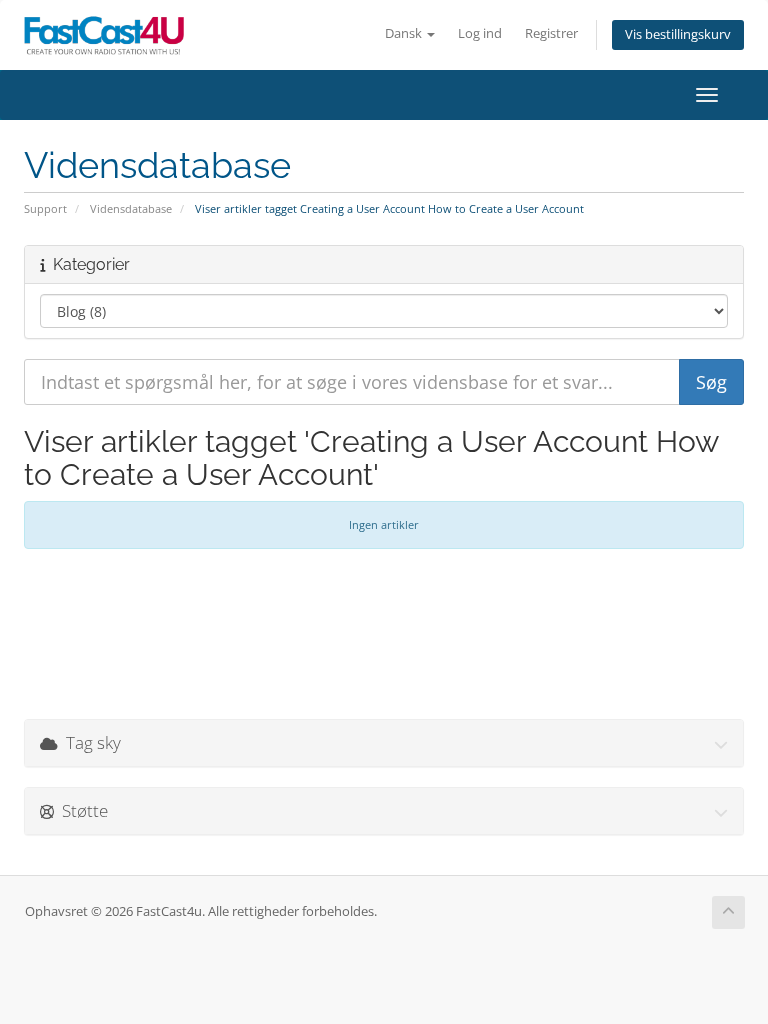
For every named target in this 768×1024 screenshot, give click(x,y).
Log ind (480, 33)
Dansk (405, 33)
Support (45, 208)
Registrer (551, 33)
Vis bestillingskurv (678, 34)
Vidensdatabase (131, 208)
